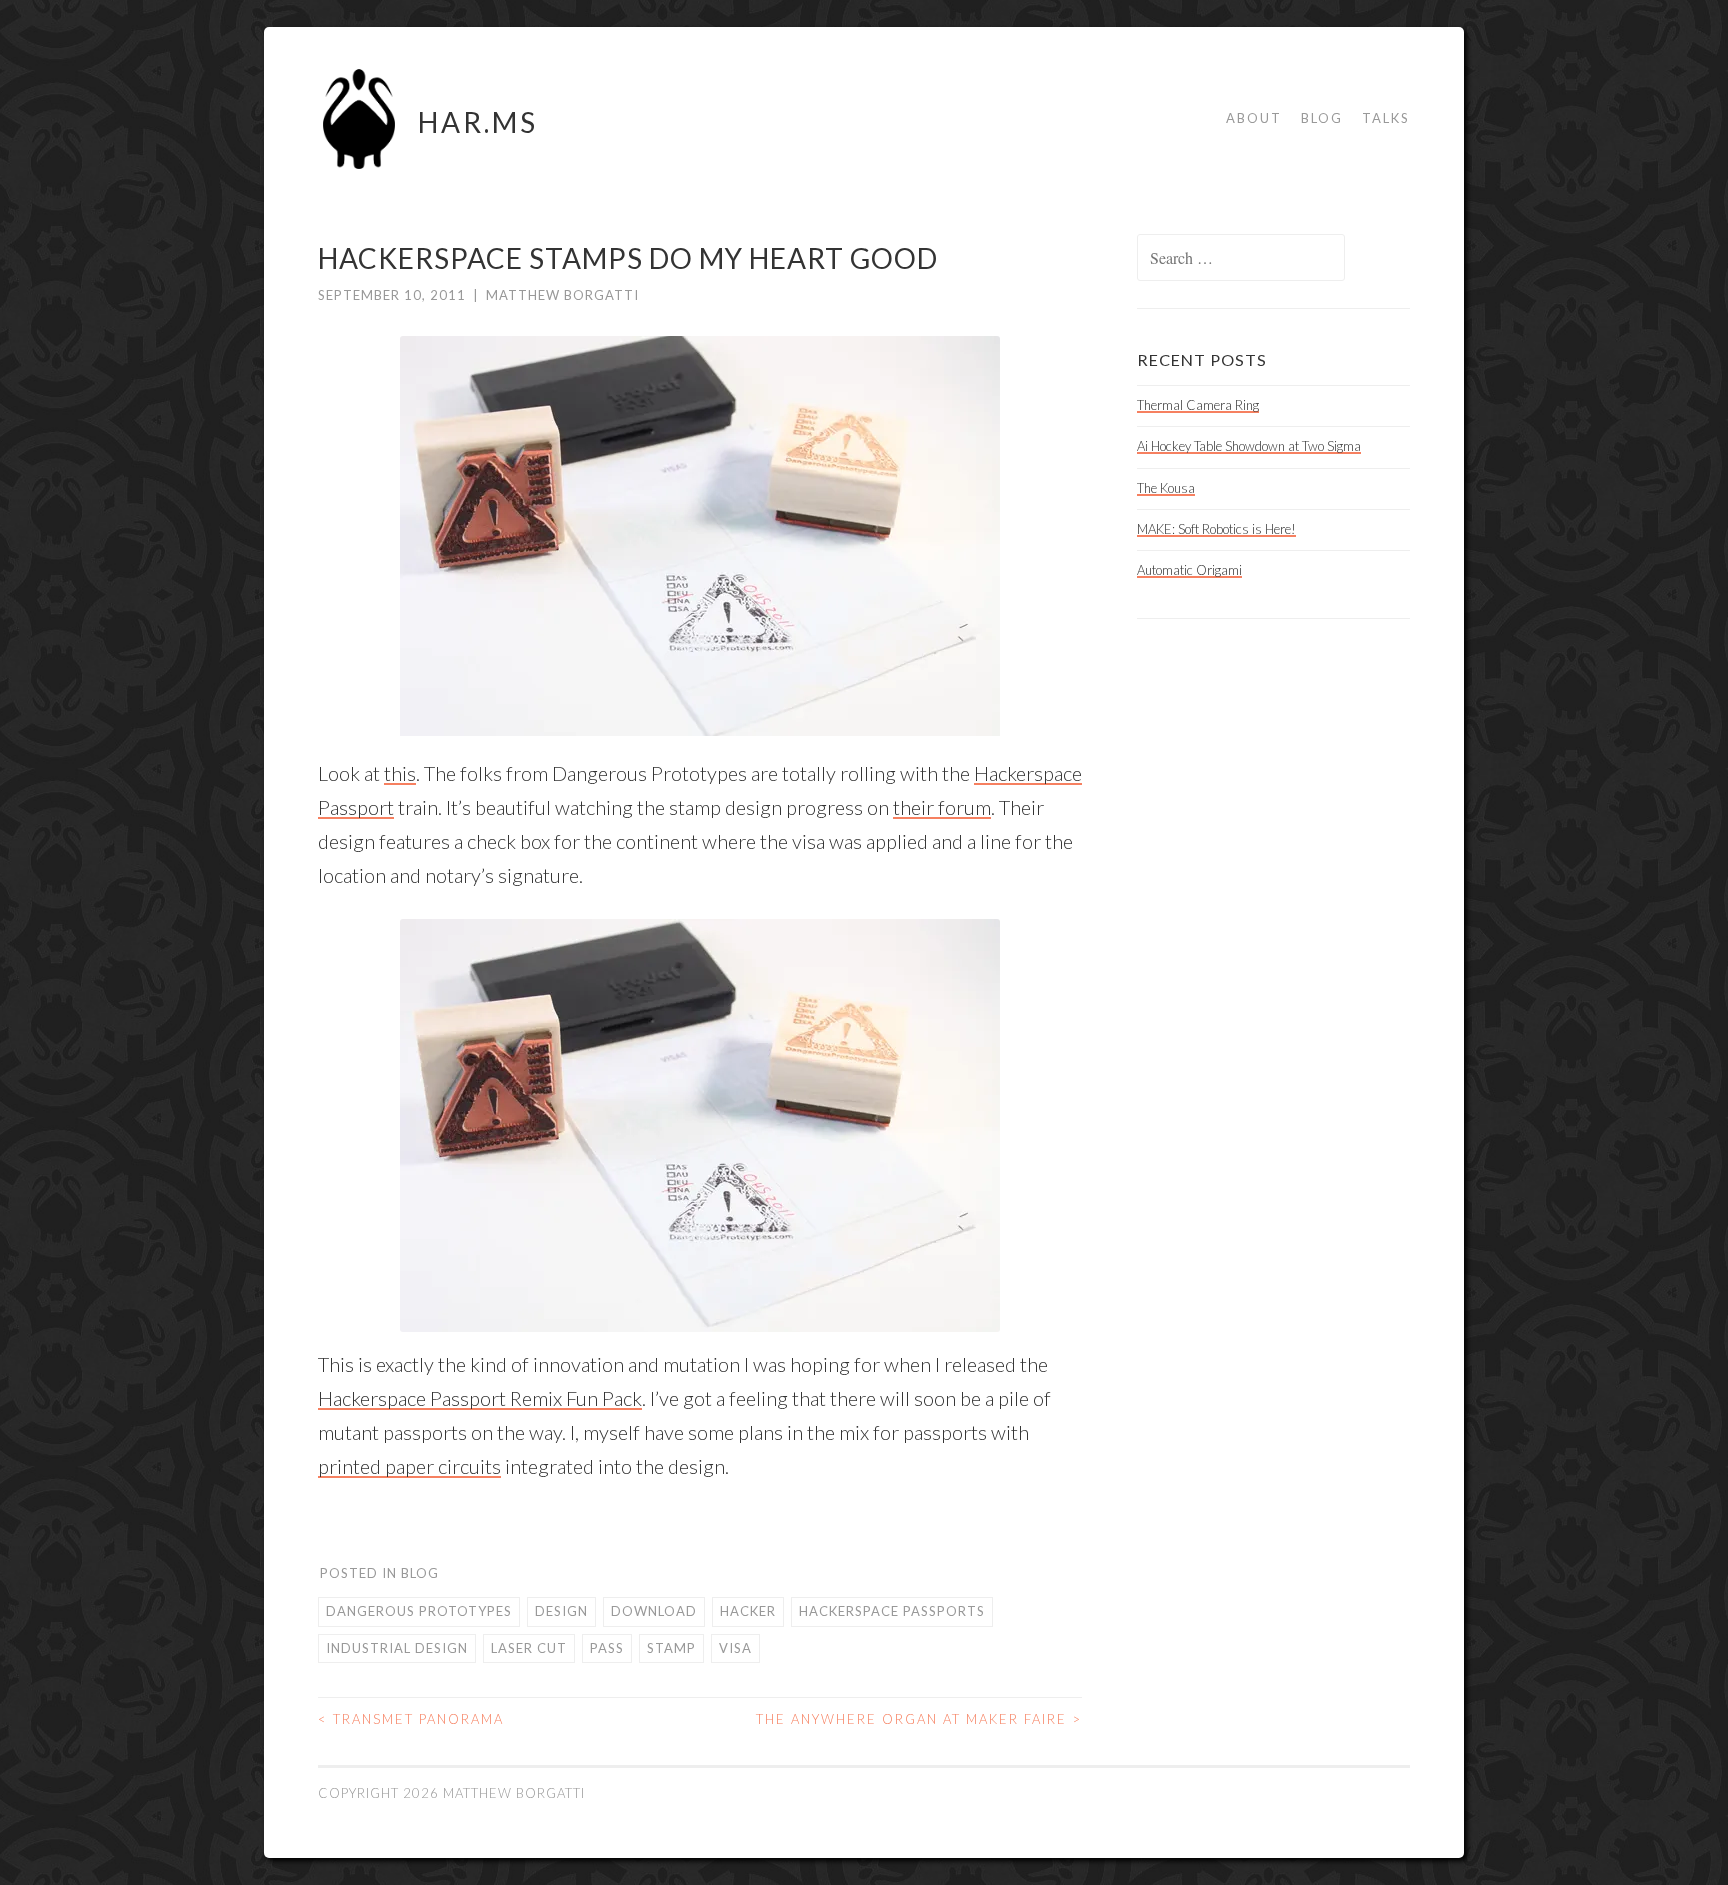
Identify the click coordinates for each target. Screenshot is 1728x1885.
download (654, 1611)
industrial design (397, 1648)
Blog (1322, 118)
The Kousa (1166, 488)
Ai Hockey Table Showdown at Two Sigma (1249, 446)
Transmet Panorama (411, 1719)
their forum (942, 807)
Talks (1386, 118)
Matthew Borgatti (562, 295)
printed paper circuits (409, 1466)
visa (735, 1648)
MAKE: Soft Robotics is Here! (1216, 529)
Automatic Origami (1189, 570)
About (1254, 118)
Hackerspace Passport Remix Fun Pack (480, 1398)
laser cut (529, 1648)
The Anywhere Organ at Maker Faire (919, 1719)
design (561, 1611)
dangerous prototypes (419, 1611)
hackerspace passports (892, 1611)
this (400, 773)
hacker (748, 1611)
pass (607, 1648)
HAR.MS (478, 122)
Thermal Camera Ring (1198, 405)
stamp (671, 1648)
